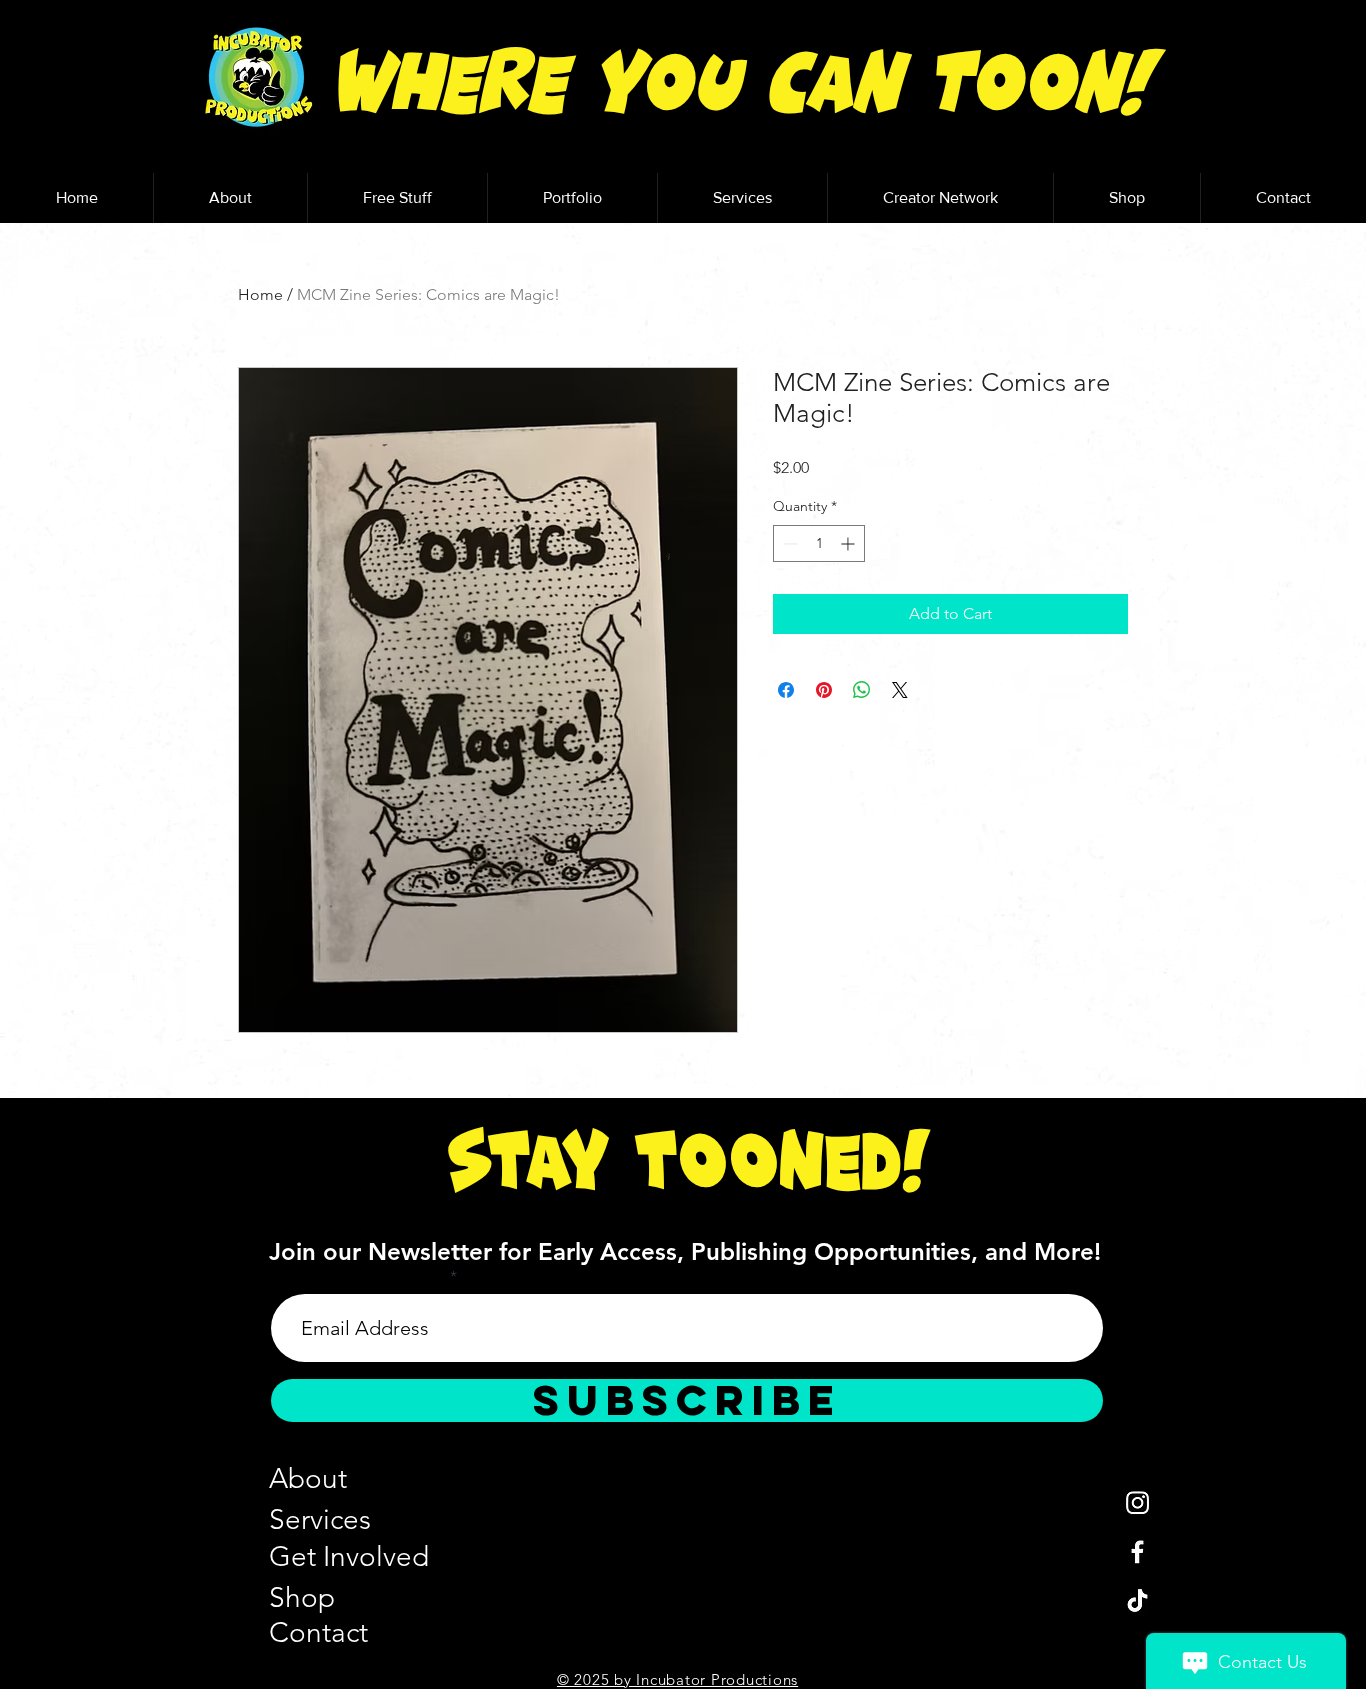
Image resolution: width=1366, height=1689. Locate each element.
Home (260, 294)
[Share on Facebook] (786, 690)
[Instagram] (1137, 1502)
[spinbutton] (819, 543)
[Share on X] (900, 690)
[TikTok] (1137, 1600)
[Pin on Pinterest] (824, 690)
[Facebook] (1137, 1551)
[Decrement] (788, 543)
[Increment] (849, 543)
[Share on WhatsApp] (862, 690)
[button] (397, 198)
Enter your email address (358, 1277)
